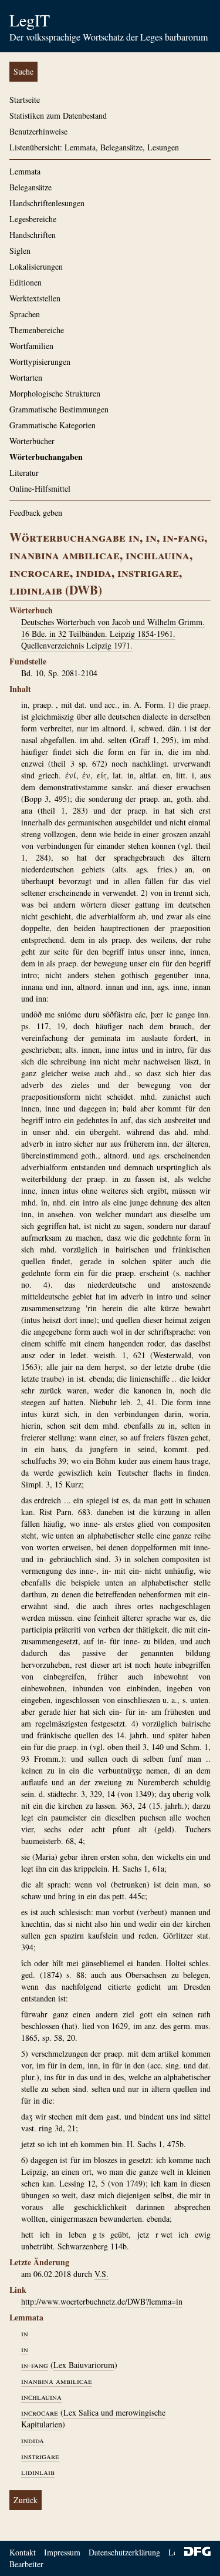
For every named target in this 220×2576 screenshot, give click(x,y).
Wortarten (26, 377)
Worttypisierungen (40, 362)
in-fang (35, 2365)
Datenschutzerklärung (124, 2552)
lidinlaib (38, 2472)
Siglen (20, 251)
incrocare (40, 2412)
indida (33, 2440)
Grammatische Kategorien (53, 425)
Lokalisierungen (36, 266)
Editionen (26, 282)
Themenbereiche (37, 330)
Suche (23, 71)
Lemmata (25, 171)
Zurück (26, 2500)
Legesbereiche (33, 219)
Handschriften (33, 235)
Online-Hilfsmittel (40, 488)
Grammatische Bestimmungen (59, 409)
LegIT (30, 20)
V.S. (101, 2274)
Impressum (62, 2552)
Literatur (24, 473)
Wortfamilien (31, 346)
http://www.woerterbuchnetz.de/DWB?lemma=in (102, 2301)
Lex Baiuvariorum (84, 2365)
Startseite (25, 100)
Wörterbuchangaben (46, 457)
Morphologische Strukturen (55, 393)
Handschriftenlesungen (47, 203)
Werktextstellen (35, 298)
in (25, 2333)
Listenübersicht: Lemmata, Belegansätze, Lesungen (94, 147)
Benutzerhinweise (38, 131)
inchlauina (41, 2397)
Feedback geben (36, 513)
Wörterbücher (32, 441)
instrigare (40, 2456)
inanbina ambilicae (57, 2381)
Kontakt (23, 2552)
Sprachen (25, 314)
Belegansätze (31, 187)
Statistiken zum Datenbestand (58, 115)
